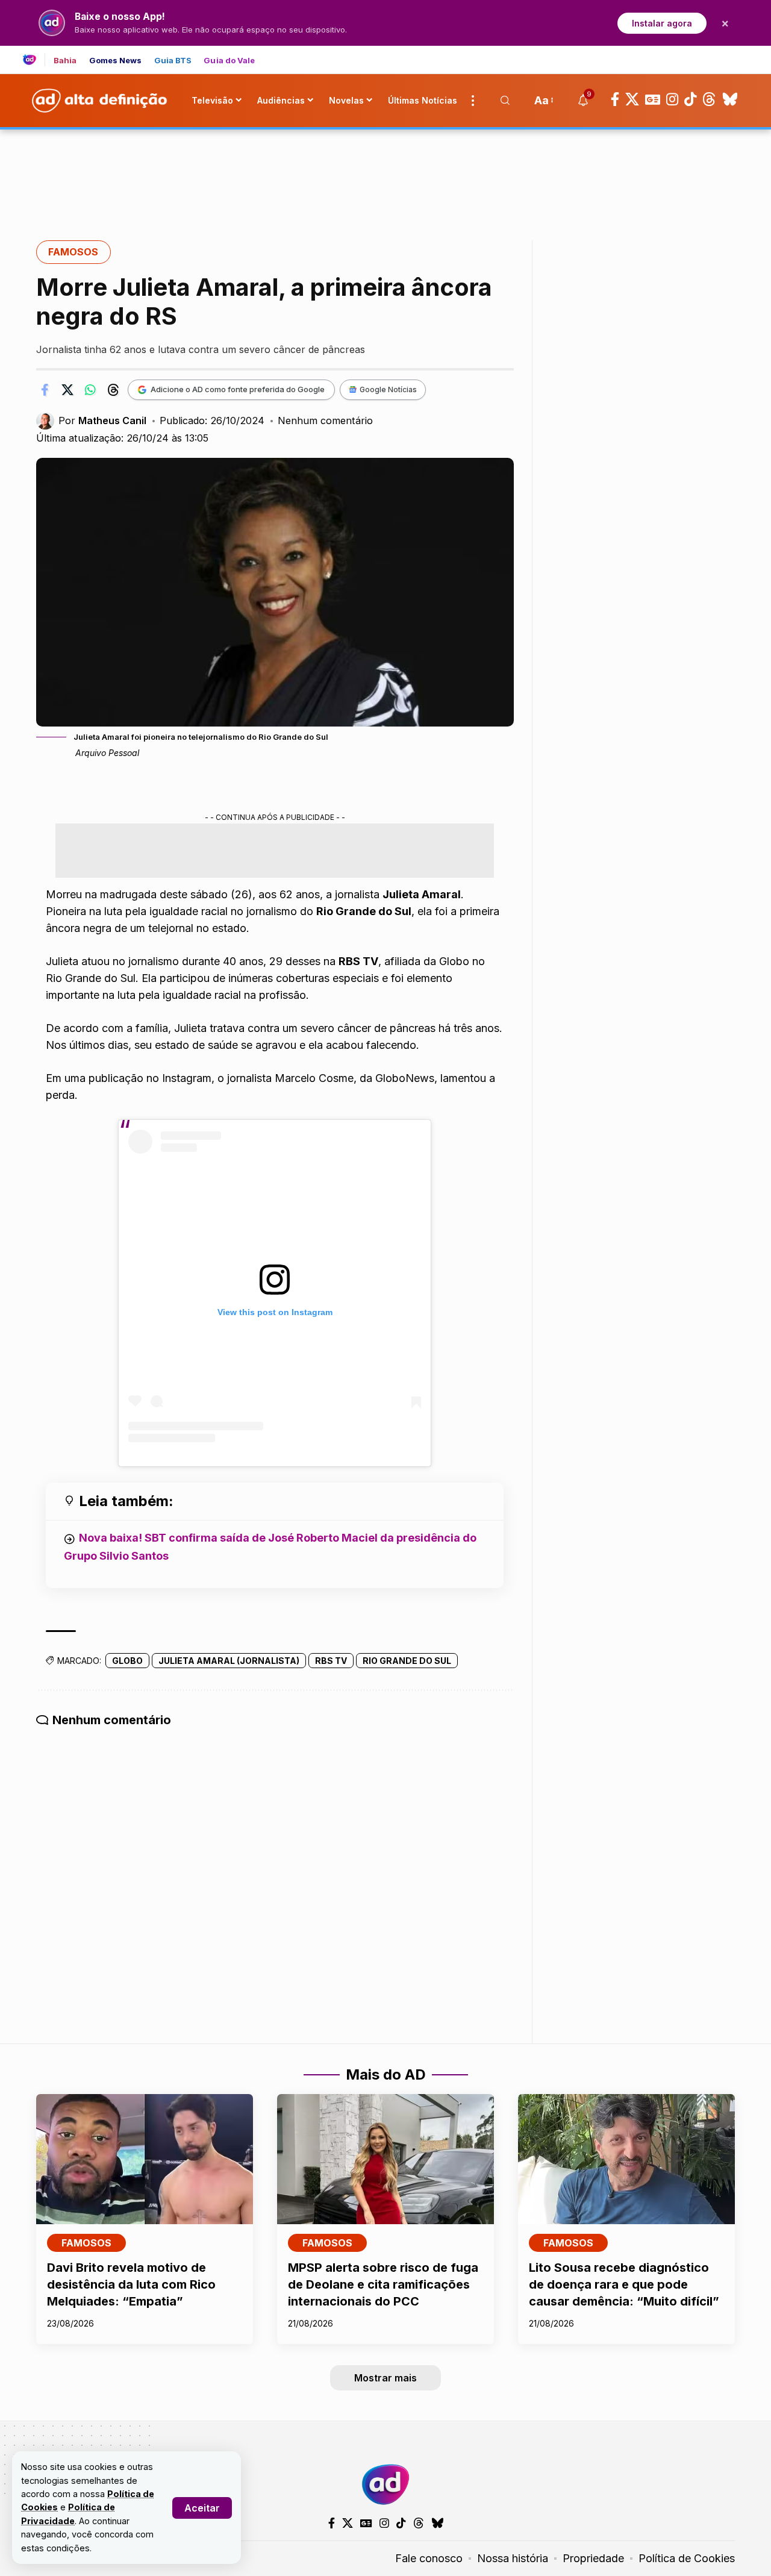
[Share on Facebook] (45, 390)
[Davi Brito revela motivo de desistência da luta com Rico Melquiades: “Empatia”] (145, 2159)
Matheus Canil (112, 420)
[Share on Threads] (113, 390)
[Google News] (653, 99)
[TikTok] (690, 99)
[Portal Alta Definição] (385, 2484)
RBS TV (331, 1661)
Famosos (73, 252)
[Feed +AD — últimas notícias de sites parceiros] (34, 60)
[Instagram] (672, 99)
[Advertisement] (385, 170)
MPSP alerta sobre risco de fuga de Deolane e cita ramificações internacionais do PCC (383, 2284)
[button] (202, 2508)
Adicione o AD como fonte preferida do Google (238, 389)
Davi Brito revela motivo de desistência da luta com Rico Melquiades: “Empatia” (131, 2284)
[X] (632, 99)
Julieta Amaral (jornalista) (229, 1661)
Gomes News (116, 61)
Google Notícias (388, 389)
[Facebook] (615, 99)
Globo (127, 1661)
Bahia (65, 61)
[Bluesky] (730, 99)
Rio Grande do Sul (407, 1661)
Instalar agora (662, 23)
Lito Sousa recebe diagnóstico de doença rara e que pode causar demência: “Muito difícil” (624, 2284)
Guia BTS (173, 61)
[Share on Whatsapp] (90, 390)
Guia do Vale (229, 61)
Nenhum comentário (325, 420)
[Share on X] (67, 390)
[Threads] (709, 99)
